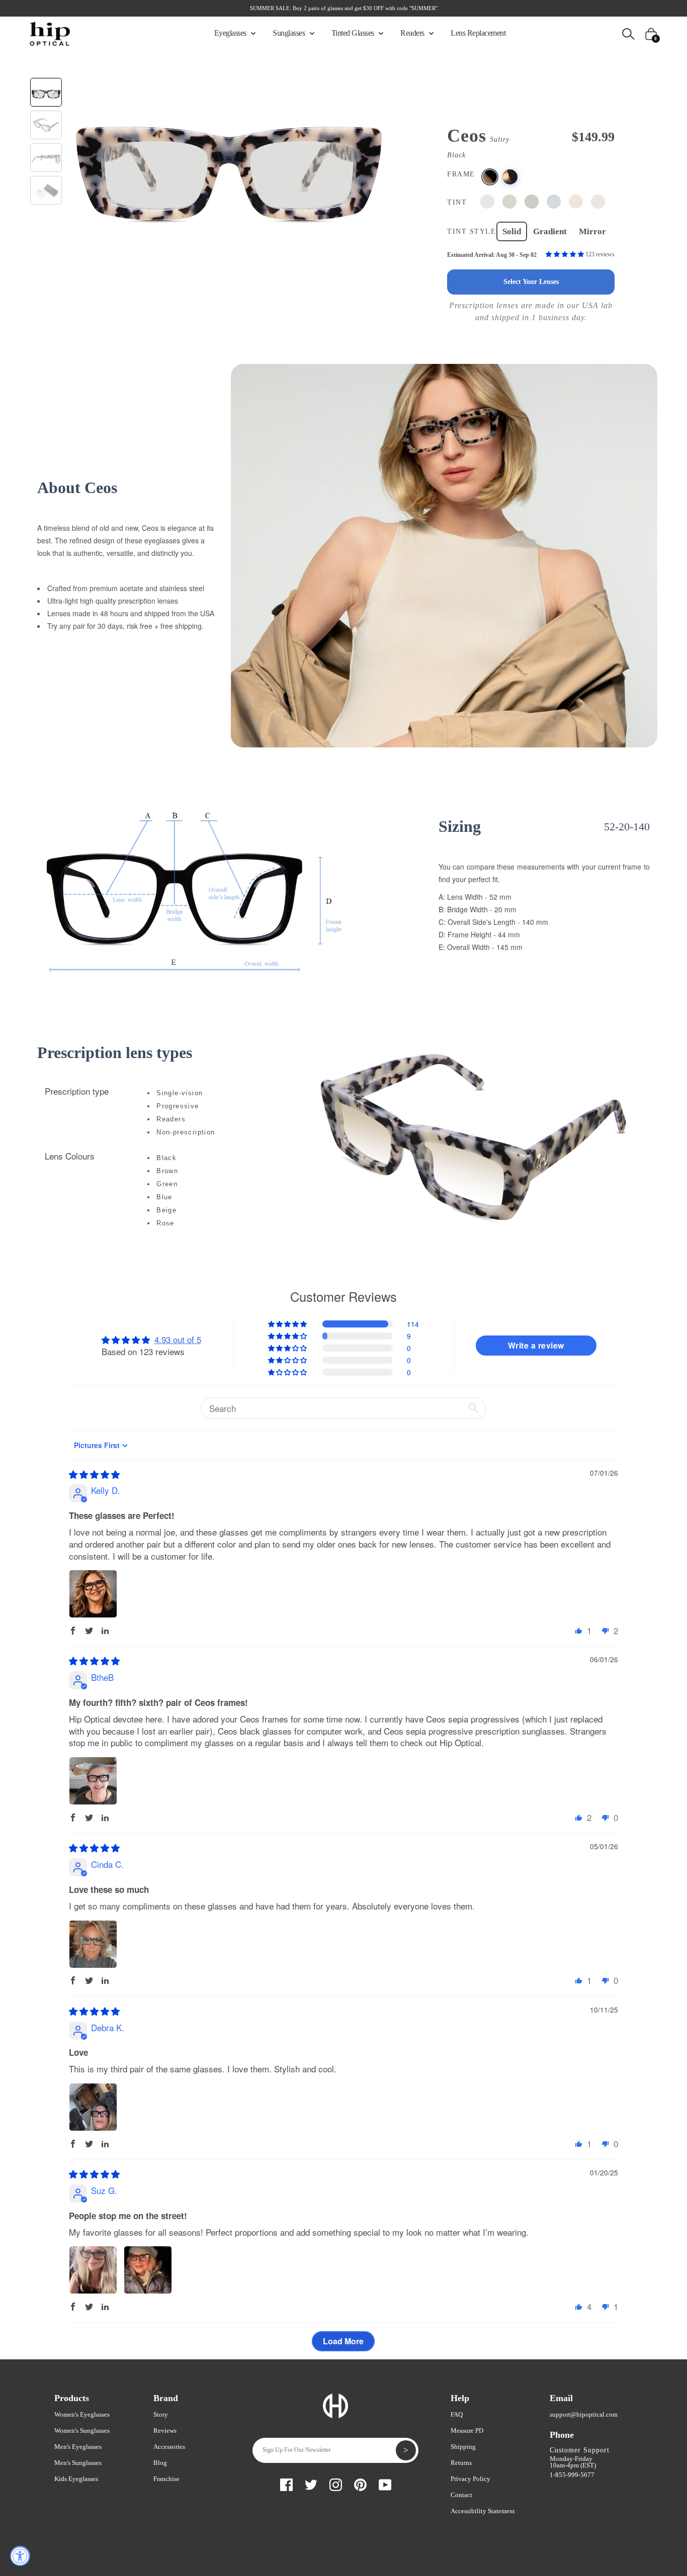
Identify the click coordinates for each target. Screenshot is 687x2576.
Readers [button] (413, 33)
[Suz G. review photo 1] (93, 2270)
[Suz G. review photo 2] (148, 2270)
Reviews (165, 2430)
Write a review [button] (536, 1345)
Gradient (550, 231)
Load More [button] (343, 2341)
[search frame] (628, 33)
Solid (512, 231)
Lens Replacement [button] (478, 33)
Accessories (169, 2447)
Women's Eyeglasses (82, 2414)
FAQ (457, 2414)
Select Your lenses (531, 282)
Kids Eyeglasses (76, 2479)
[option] (229, 157)
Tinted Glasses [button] (354, 33)
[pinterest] (360, 2483)
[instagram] (336, 2483)
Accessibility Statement (483, 2511)
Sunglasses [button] (290, 33)
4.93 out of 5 (178, 1339)
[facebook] (286, 2483)
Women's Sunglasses (82, 2430)
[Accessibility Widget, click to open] (20, 2556)
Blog (160, 2463)
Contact (461, 2495)
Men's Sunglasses (78, 2463)
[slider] (94, 1474)
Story (161, 2414)
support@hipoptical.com (584, 2414)
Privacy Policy (470, 2479)
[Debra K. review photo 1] (93, 2107)
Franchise (166, 2479)
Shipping (463, 2447)
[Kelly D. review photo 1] (93, 1594)
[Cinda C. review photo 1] (93, 1944)
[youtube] (385, 2483)
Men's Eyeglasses (78, 2447)
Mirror (592, 231)
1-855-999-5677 (572, 2475)
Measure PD (467, 2430)
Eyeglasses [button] (231, 33)
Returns (461, 2463)
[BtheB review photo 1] (93, 1781)
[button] (566, 254)
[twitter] (311, 2483)
